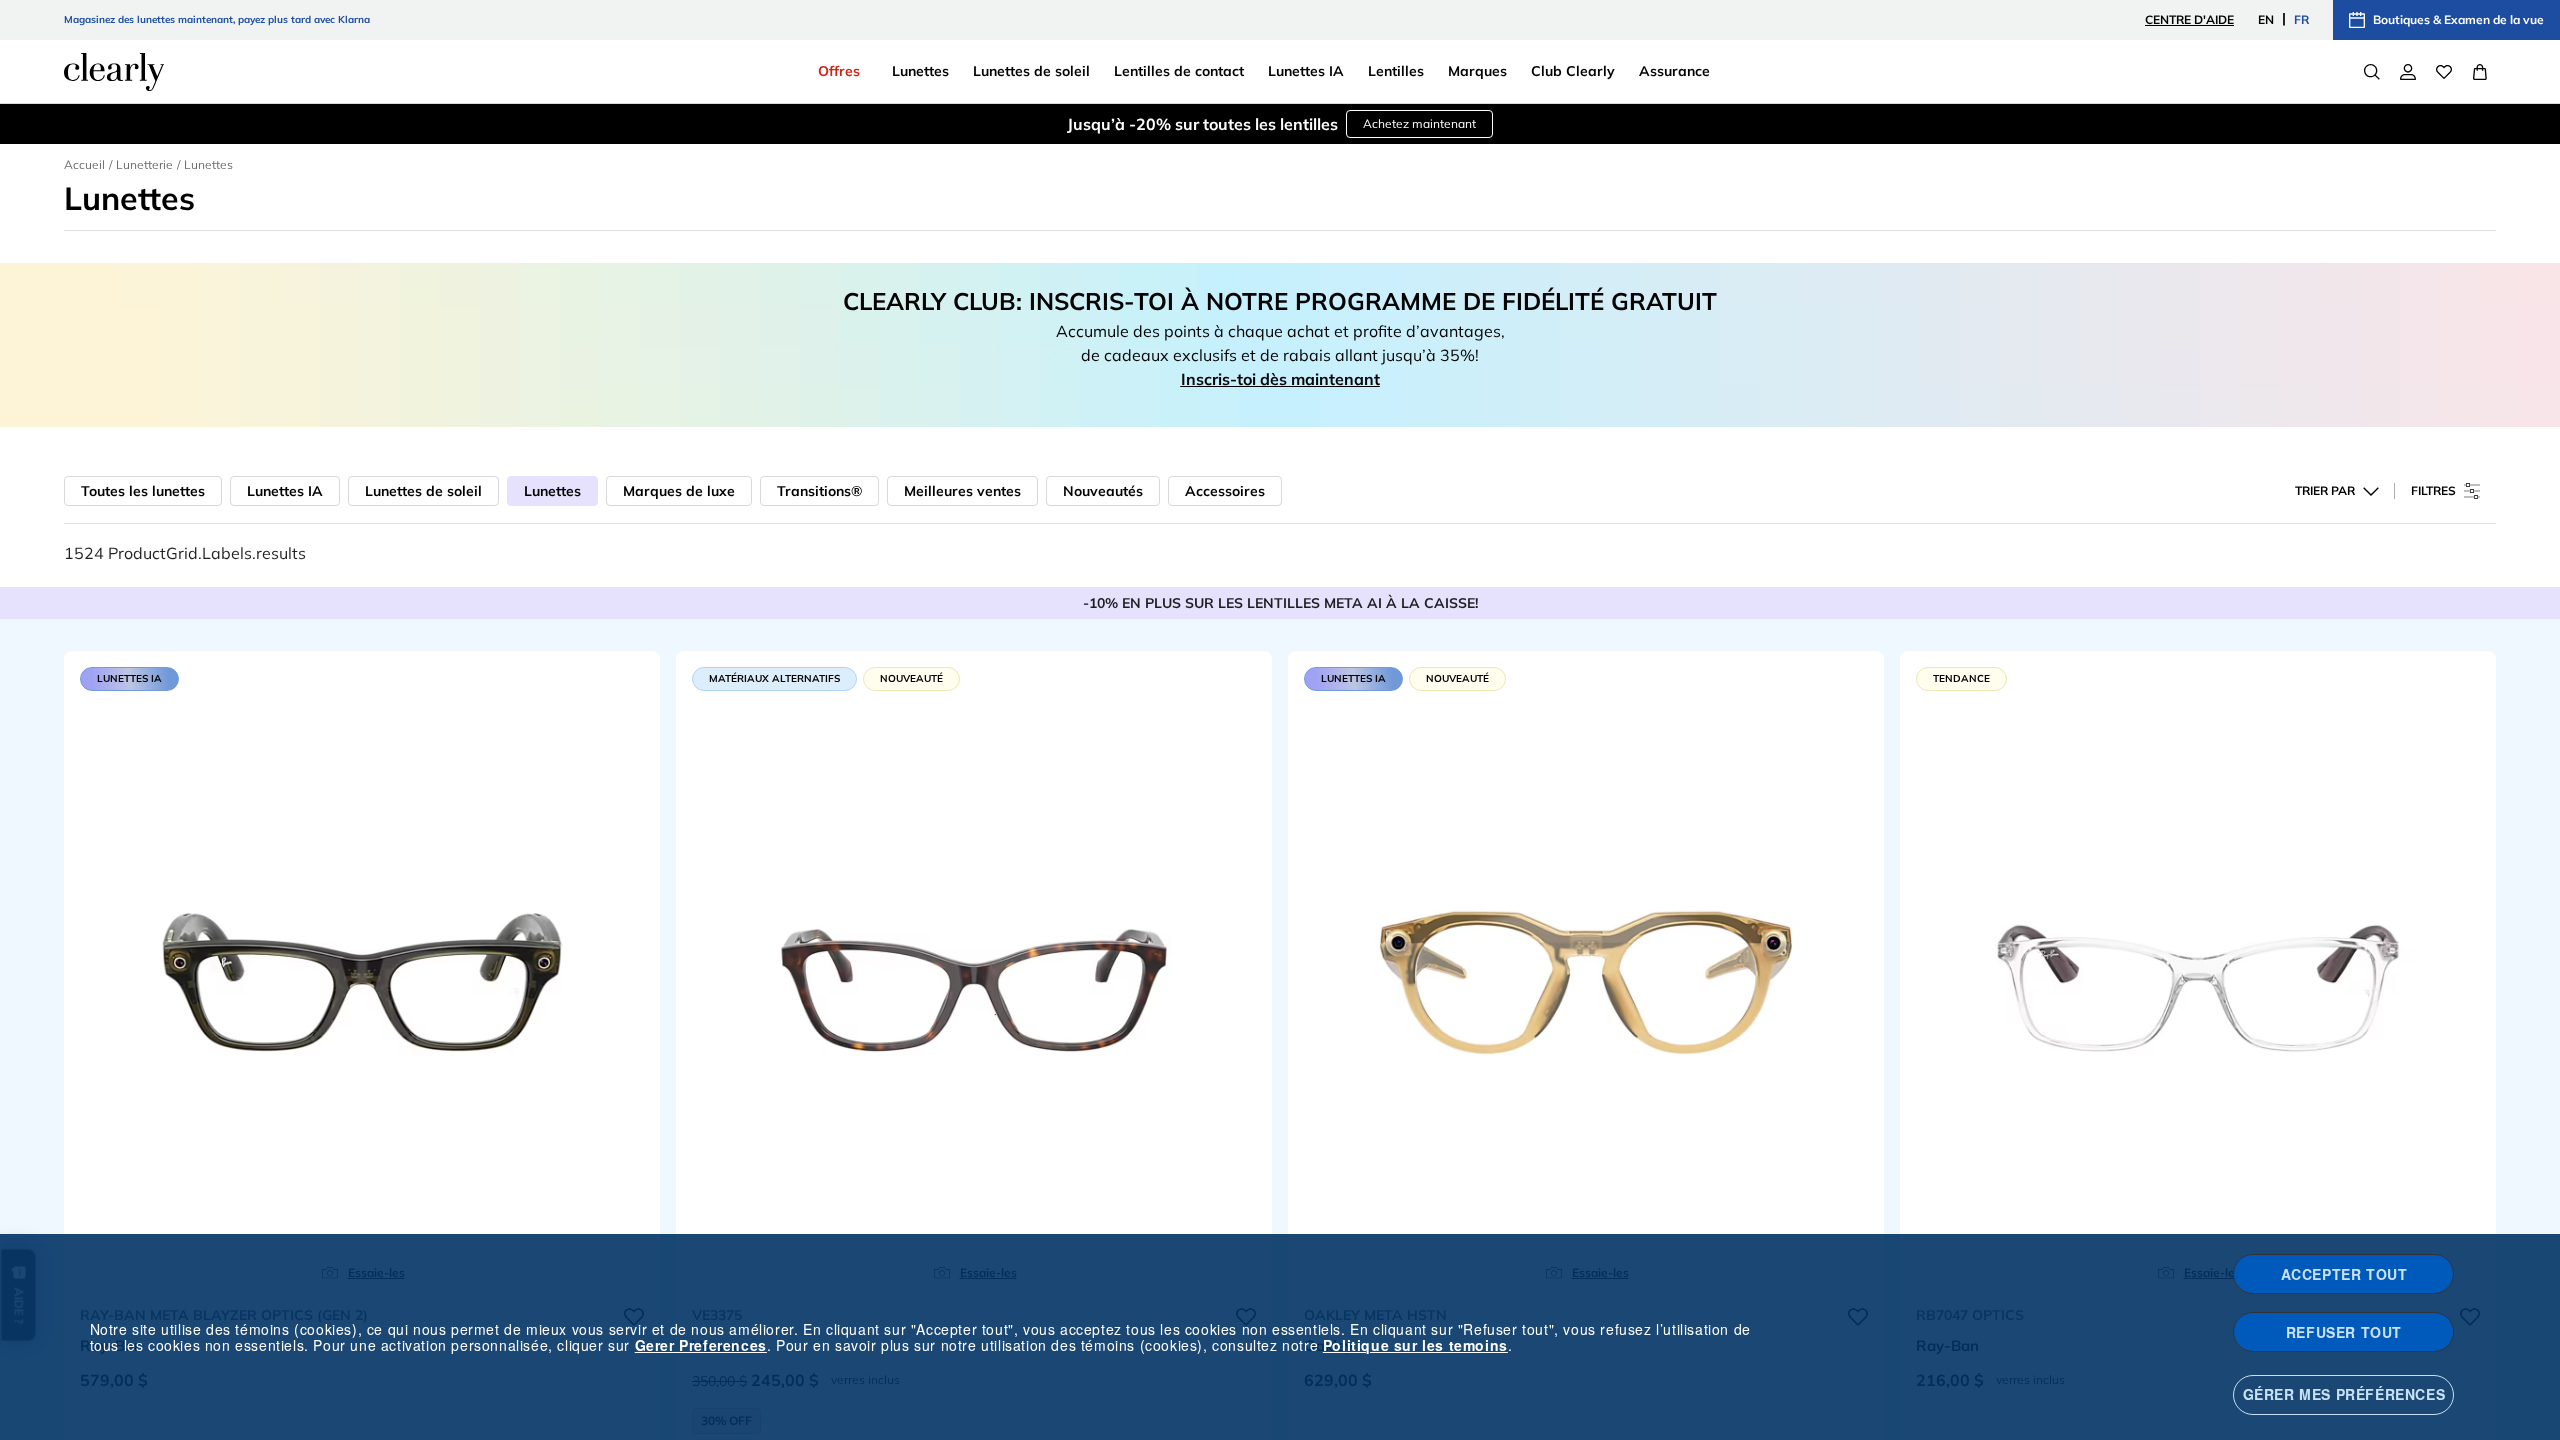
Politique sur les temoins (1415, 1345)
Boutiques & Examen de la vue (2458, 19)
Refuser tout (2344, 1332)
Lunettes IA (285, 491)
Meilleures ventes (962, 491)
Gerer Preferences (701, 1345)
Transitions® (819, 491)
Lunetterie (144, 164)
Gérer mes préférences (2344, 1394)
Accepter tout (2344, 1274)
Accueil (84, 164)
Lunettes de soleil (423, 491)
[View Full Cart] (2480, 72)
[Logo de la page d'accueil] (114, 72)
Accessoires (1225, 491)
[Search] (2372, 72)
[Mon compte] (2408, 72)
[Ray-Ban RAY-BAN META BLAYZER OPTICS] (362, 973)
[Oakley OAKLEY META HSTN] (1586, 973)
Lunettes (552, 491)
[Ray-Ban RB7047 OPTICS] (2198, 973)
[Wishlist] (2444, 72)
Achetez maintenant (1419, 123)
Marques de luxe (679, 491)
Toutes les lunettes (143, 491)
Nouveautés (1103, 491)
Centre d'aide (2189, 19)
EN (2266, 19)
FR (2301, 19)
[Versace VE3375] (974, 973)
